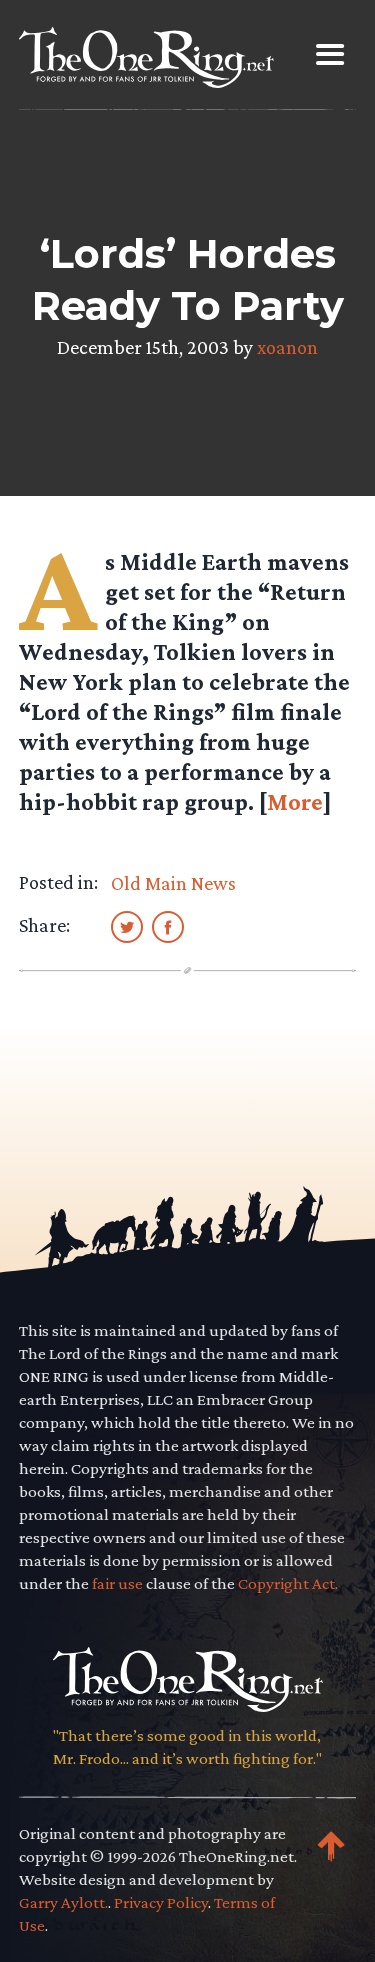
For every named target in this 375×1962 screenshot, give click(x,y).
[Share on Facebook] (168, 926)
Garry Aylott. (63, 1902)
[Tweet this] (127, 926)
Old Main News (173, 883)
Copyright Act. (288, 1583)
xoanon (287, 347)
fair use (117, 1583)
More (295, 801)
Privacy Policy (161, 1902)
